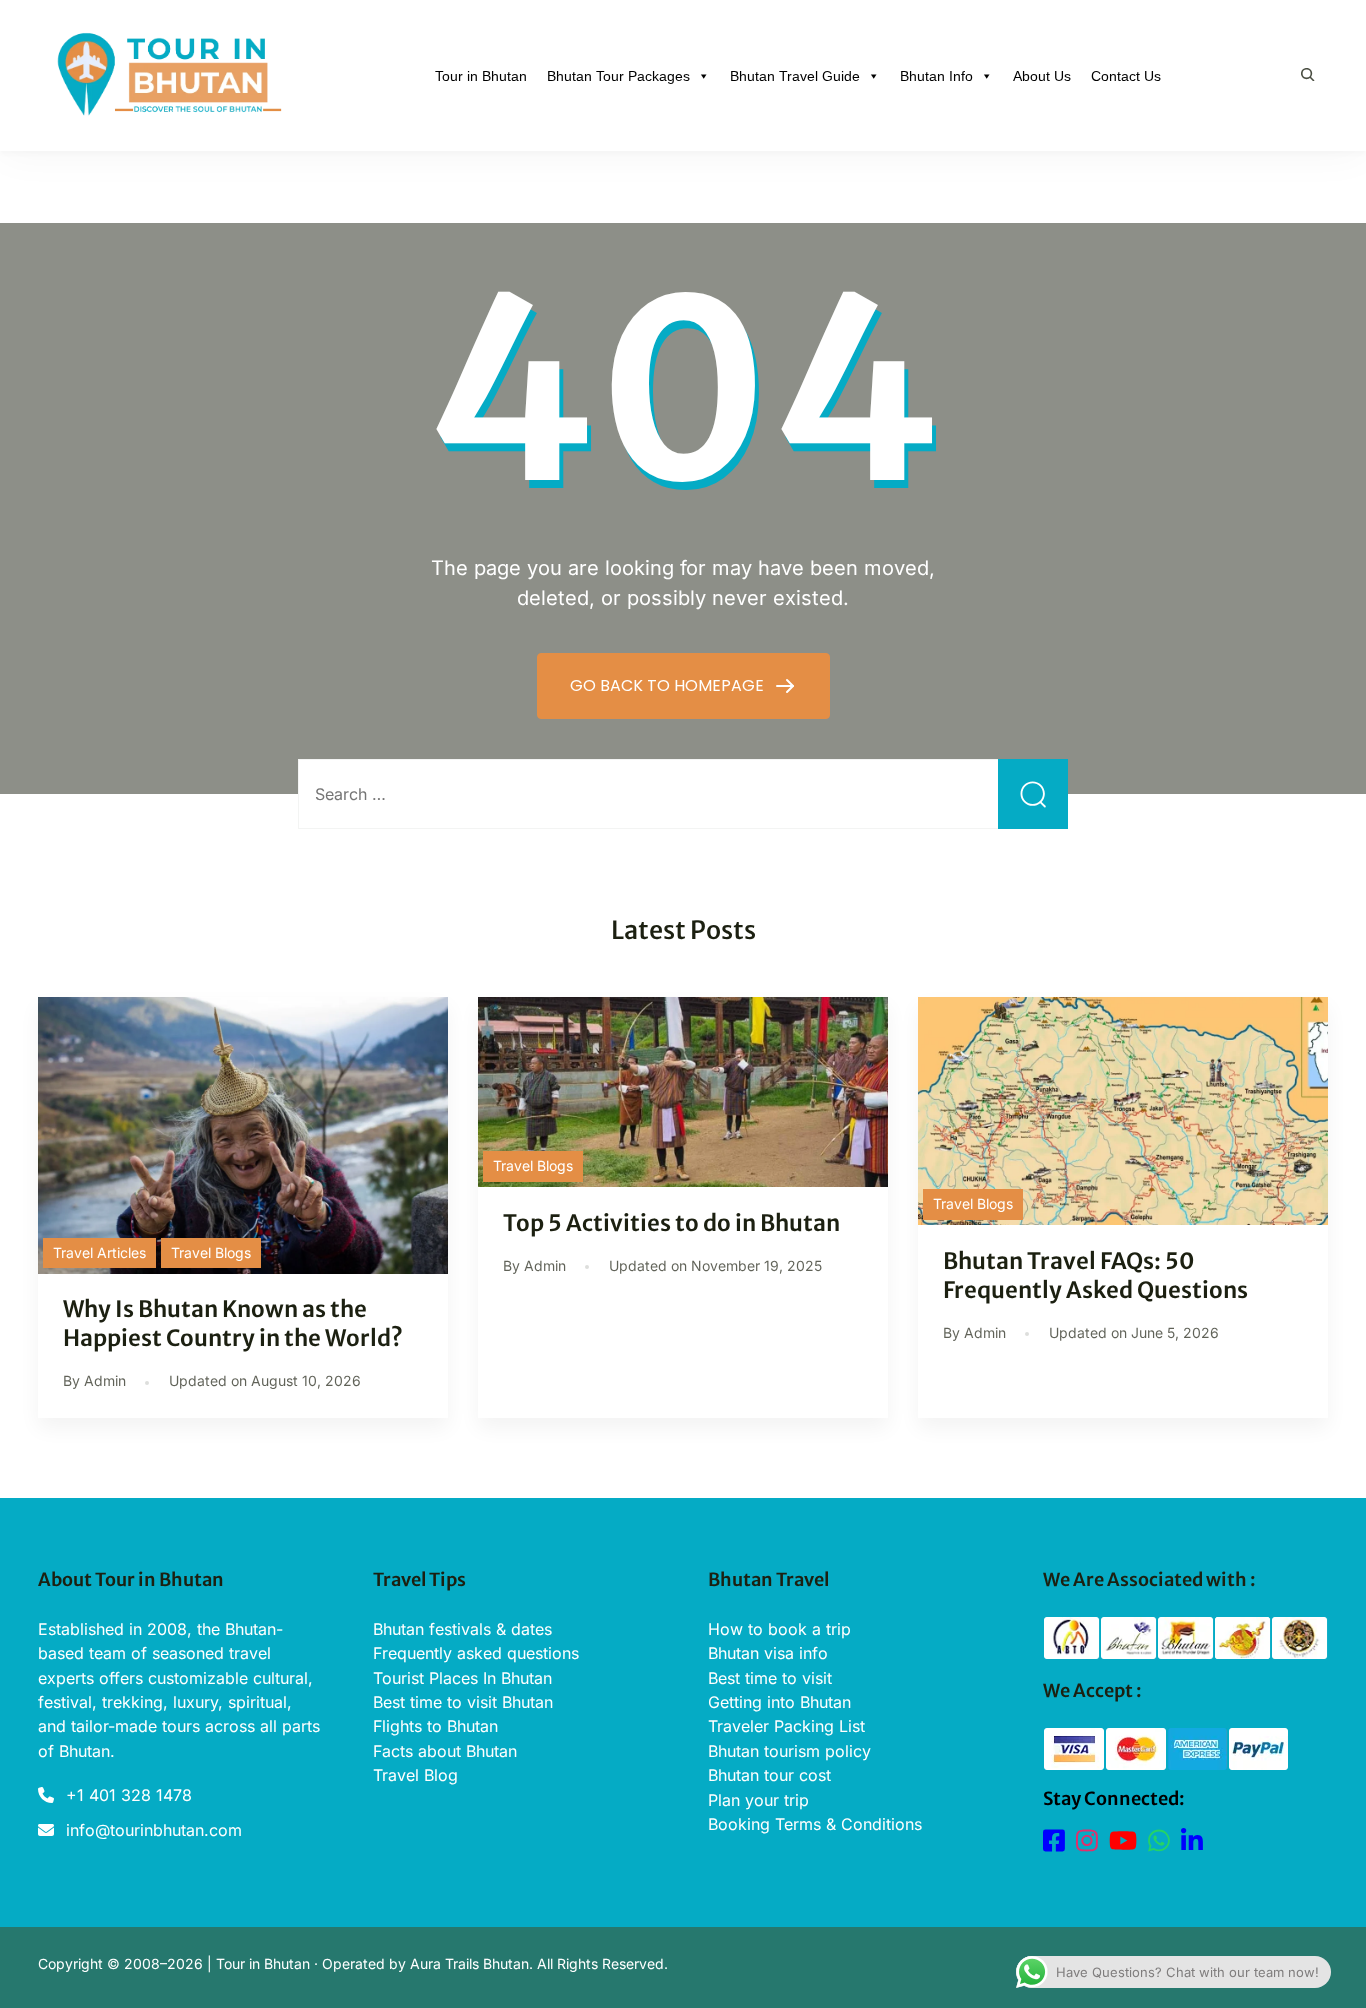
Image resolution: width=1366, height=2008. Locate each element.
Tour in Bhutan (481, 76)
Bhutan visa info (768, 1653)
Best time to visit (770, 1678)
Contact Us (1126, 76)
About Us (1042, 76)
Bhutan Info (936, 76)
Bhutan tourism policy (789, 1751)
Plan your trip (758, 1800)
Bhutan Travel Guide (795, 76)
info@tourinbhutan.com (154, 1830)
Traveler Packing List (786, 1726)
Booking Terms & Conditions (815, 1824)
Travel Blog (415, 1775)
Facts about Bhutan (445, 1751)
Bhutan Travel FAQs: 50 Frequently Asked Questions (1095, 1275)
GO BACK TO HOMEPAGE (669, 685)
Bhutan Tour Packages (618, 76)
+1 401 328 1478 (129, 1795)
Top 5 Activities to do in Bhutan (671, 1223)
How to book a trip (779, 1629)
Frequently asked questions (476, 1653)
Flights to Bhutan (435, 1726)
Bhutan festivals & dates (462, 1629)
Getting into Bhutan (779, 1702)
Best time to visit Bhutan (463, 1702)
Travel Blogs (211, 1252)
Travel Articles (99, 1252)
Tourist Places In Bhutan (462, 1678)
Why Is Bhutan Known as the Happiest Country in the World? (235, 1323)
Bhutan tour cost (769, 1775)
